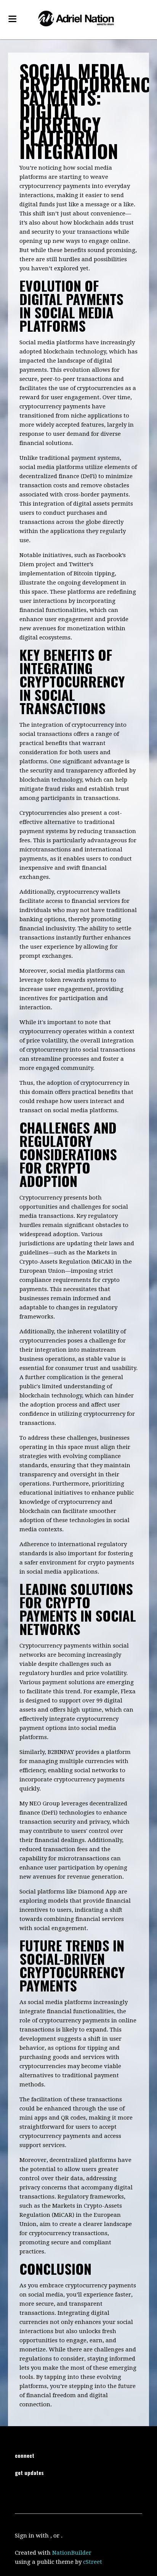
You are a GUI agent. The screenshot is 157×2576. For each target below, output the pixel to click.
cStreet (93, 2562)
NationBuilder (72, 2553)
